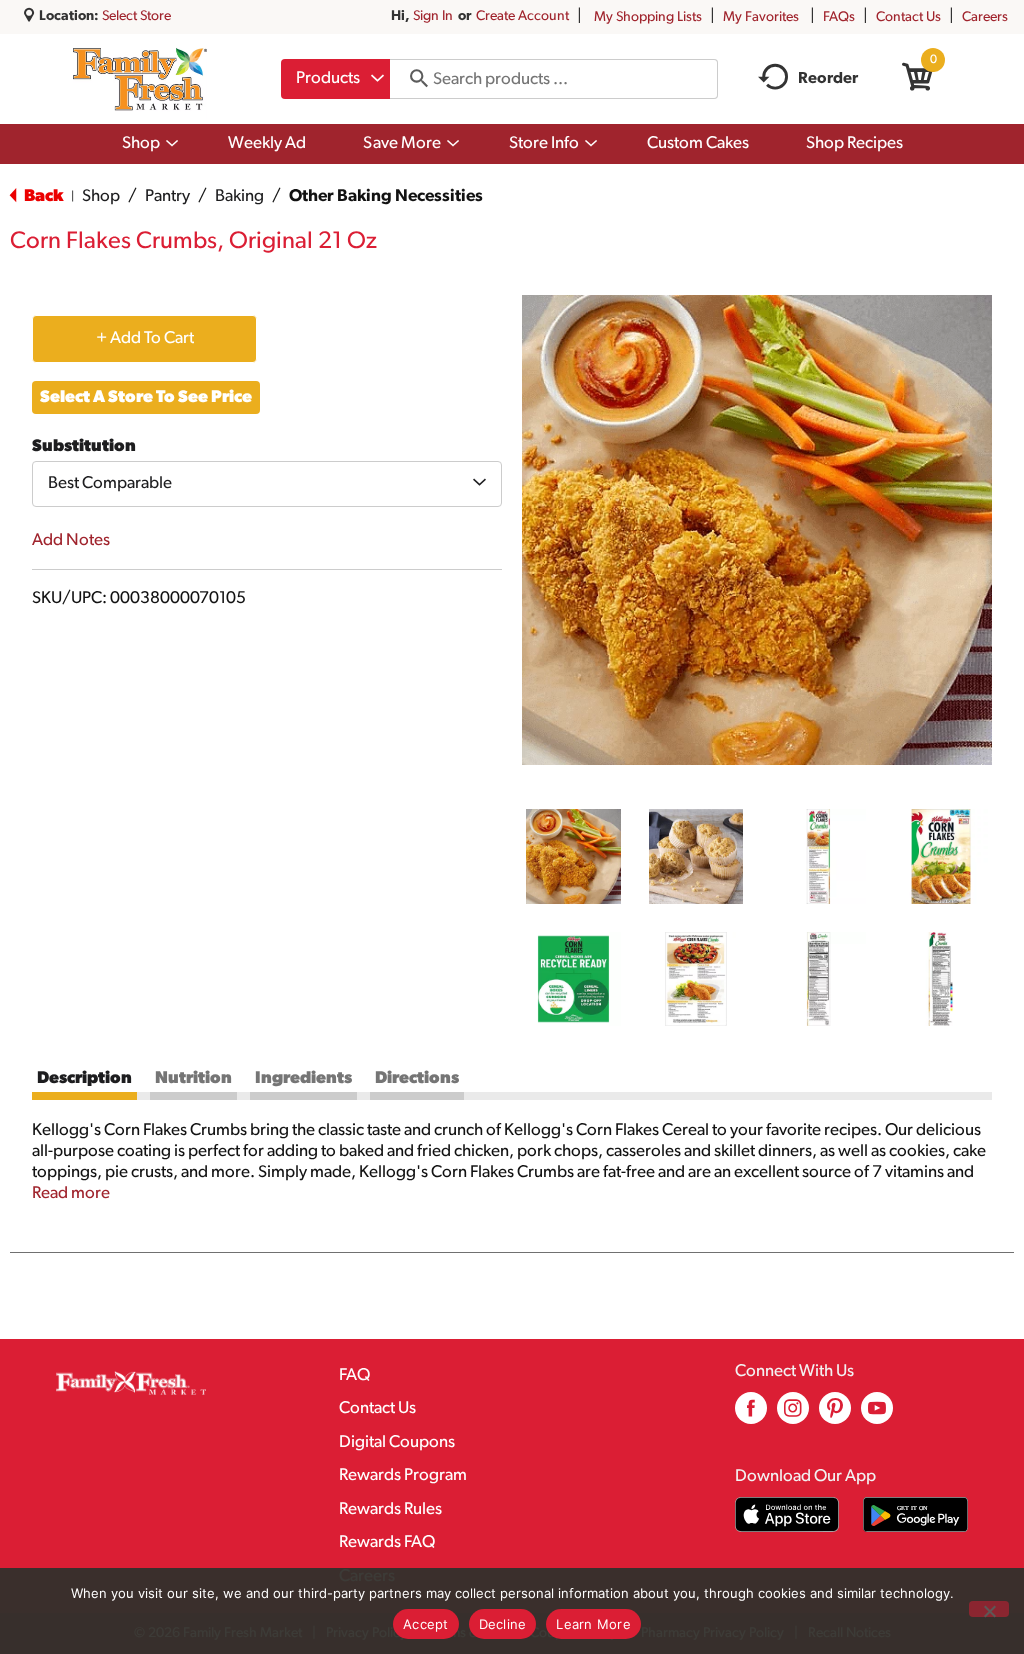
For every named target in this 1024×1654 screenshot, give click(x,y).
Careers (985, 17)
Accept (426, 1624)
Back (42, 196)
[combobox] (335, 79)
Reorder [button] (828, 79)
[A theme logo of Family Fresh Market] (139, 79)
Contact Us (908, 17)
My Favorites (761, 17)
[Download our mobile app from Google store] (915, 1514)
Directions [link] (417, 1078)
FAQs (839, 17)
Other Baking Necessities (386, 196)
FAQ (354, 1375)
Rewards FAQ (387, 1542)
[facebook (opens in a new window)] (751, 1415)
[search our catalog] (412, 79)
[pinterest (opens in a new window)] (835, 1415)
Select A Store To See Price (146, 397)
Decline (503, 1624)
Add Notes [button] (71, 540)
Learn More (593, 1624)
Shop (101, 196)
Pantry (167, 196)
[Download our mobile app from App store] (787, 1514)
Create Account (522, 16)
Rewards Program (403, 1475)
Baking (239, 196)
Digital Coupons (397, 1442)
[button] (573, 856)
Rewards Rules (390, 1509)
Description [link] (84, 1078)
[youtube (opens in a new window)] (877, 1415)
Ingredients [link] (303, 1078)
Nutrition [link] (193, 1078)
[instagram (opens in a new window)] (793, 1415)
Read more (71, 1193)
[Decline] (989, 1609)
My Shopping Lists (648, 17)
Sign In (433, 16)
